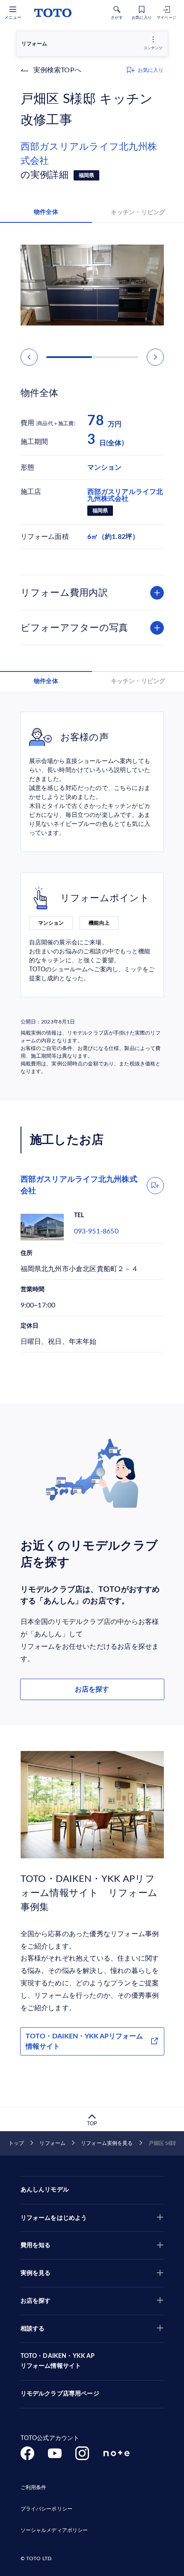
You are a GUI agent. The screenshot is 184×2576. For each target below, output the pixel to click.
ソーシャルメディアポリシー (54, 2530)
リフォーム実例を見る (107, 2143)
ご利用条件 (34, 2487)
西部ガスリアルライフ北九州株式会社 (89, 154)
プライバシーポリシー (46, 2509)
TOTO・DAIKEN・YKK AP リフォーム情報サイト (58, 2361)
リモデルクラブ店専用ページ (60, 2394)
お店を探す (92, 1689)
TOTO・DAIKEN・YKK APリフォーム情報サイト (84, 2041)
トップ (16, 2143)
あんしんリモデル (45, 2190)
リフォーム (52, 2143)
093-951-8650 (96, 1231)
